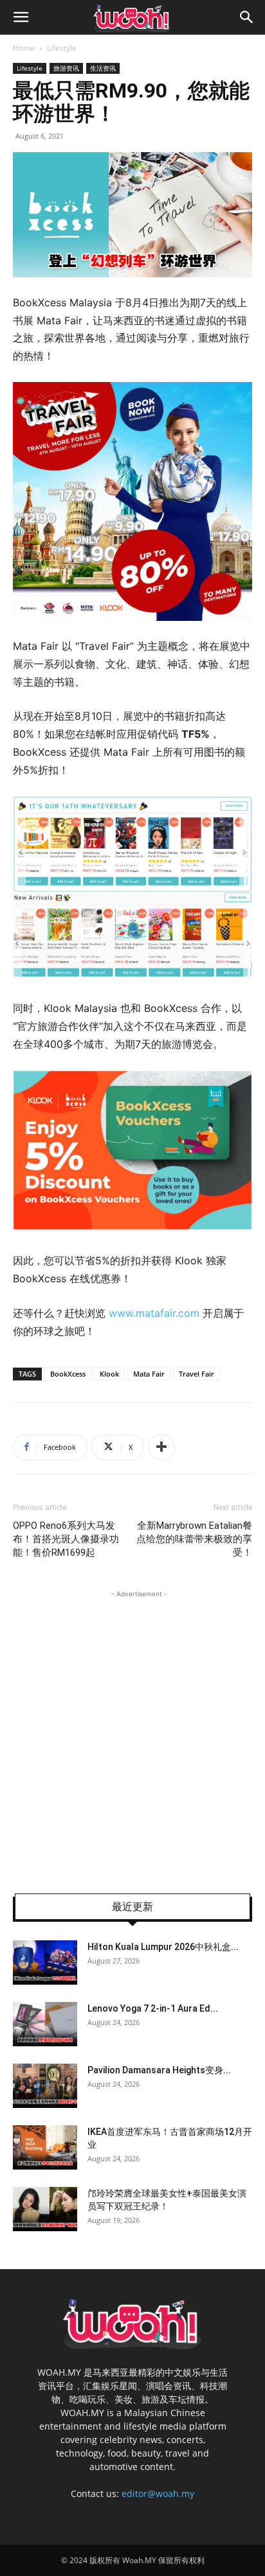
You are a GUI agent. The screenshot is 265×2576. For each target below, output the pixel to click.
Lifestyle (62, 48)
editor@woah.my (158, 2493)
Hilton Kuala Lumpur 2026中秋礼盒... (163, 1947)
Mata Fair (149, 1374)
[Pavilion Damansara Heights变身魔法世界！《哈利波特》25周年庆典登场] (45, 2086)
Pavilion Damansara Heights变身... (159, 2070)
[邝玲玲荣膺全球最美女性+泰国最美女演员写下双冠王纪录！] (45, 2209)
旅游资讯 (66, 68)
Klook (109, 1374)
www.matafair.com (156, 1313)
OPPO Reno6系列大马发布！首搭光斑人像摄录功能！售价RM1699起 (66, 1539)
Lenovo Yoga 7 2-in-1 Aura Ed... (153, 2008)
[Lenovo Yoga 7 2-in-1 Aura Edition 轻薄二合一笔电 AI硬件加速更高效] (45, 2024)
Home (24, 48)
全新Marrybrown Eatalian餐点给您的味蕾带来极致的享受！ (194, 1539)
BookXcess (68, 1374)
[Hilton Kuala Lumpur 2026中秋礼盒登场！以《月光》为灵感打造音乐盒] (45, 1962)
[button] (21, 17)
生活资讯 (103, 68)
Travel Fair (196, 1374)
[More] (161, 1447)
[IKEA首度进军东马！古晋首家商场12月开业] (45, 2147)
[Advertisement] (132, 1733)
